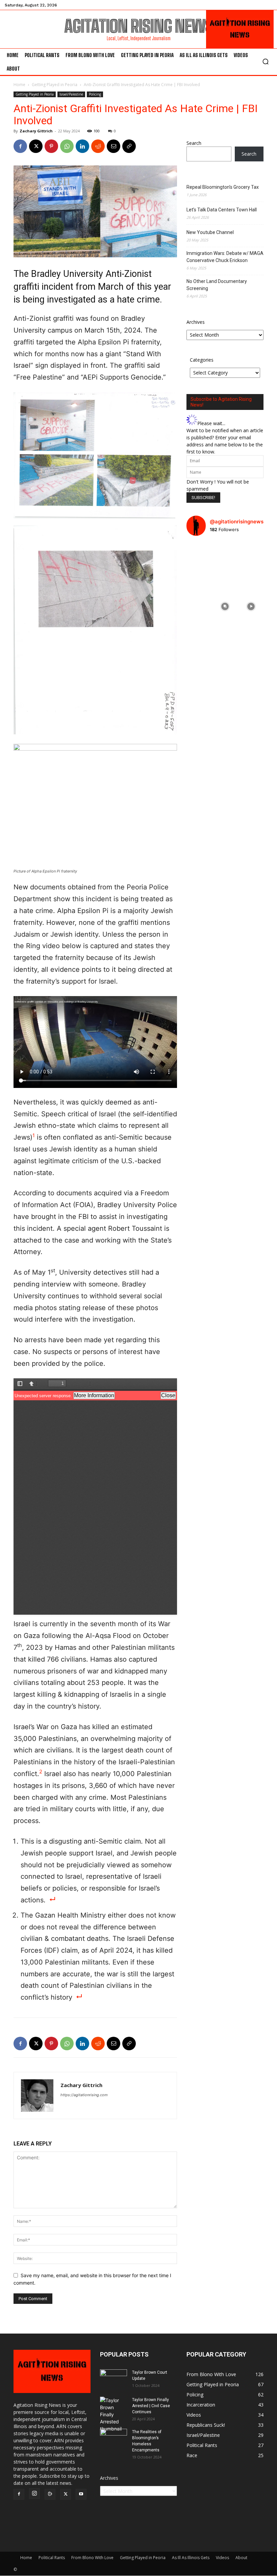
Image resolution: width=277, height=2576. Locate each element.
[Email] (114, 146)
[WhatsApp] (67, 146)
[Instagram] (34, 2494)
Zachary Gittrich (36, 131)
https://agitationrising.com (84, 2095)
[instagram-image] (199, 554)
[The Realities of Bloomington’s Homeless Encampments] (114, 2438)
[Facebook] (20, 146)
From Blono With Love (92, 2558)
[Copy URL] (129, 146)
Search (194, 143)
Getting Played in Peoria (55, 85)
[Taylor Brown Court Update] (114, 2379)
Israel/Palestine (71, 94)
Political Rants (52, 2558)
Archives (196, 322)
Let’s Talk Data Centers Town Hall (222, 210)
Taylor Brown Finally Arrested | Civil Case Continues (151, 2406)
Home (19, 85)
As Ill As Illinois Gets (191, 2558)
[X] (36, 146)
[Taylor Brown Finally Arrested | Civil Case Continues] (114, 2414)
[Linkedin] (82, 146)
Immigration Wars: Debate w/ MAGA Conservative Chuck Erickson (225, 257)
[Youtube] (81, 2495)
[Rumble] (50, 2495)
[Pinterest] (51, 146)
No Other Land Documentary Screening (217, 285)
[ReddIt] (98, 146)
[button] (266, 61)
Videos (222, 2558)
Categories (202, 360)
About (241, 2558)
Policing (95, 94)
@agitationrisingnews (237, 522)
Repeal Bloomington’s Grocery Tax (223, 187)
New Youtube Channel (210, 232)
